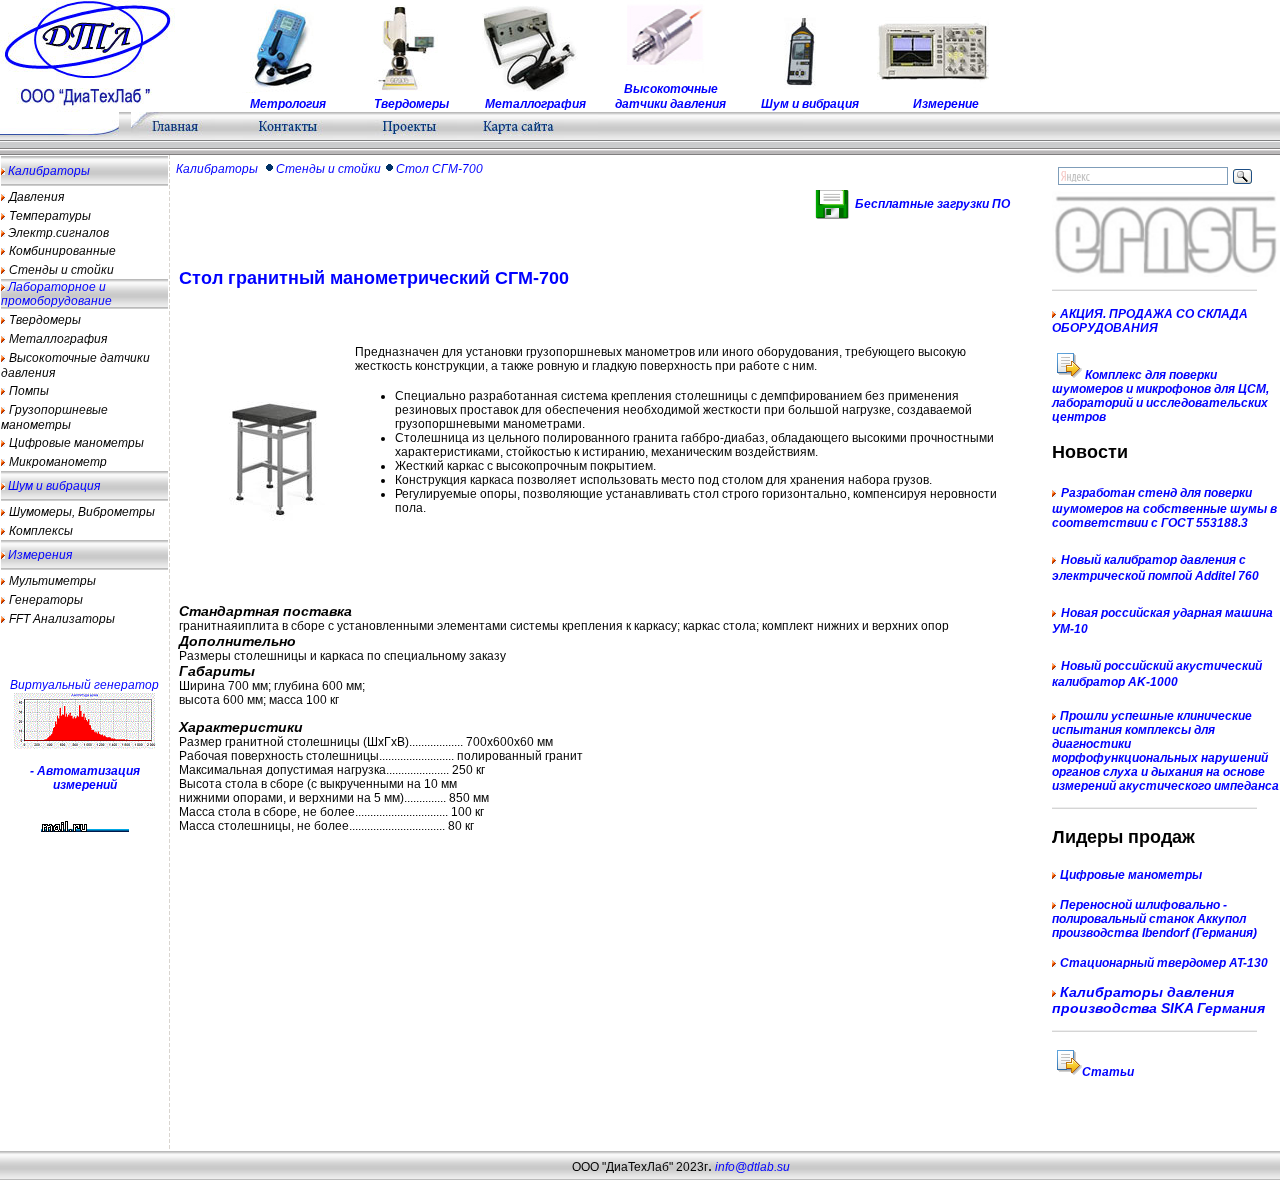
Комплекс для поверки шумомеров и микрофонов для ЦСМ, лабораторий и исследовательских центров (1160, 396)
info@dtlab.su (751, 1167)
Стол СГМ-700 (439, 169)
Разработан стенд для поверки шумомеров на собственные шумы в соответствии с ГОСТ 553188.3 (1164, 508)
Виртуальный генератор (84, 685)
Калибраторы (47, 171)
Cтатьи (1108, 1072)
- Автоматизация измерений (85, 778)
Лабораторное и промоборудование (56, 294)
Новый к (1085, 560)
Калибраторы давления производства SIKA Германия (1158, 1000)
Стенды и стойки (328, 169)
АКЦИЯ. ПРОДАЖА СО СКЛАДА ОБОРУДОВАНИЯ (1150, 321)
